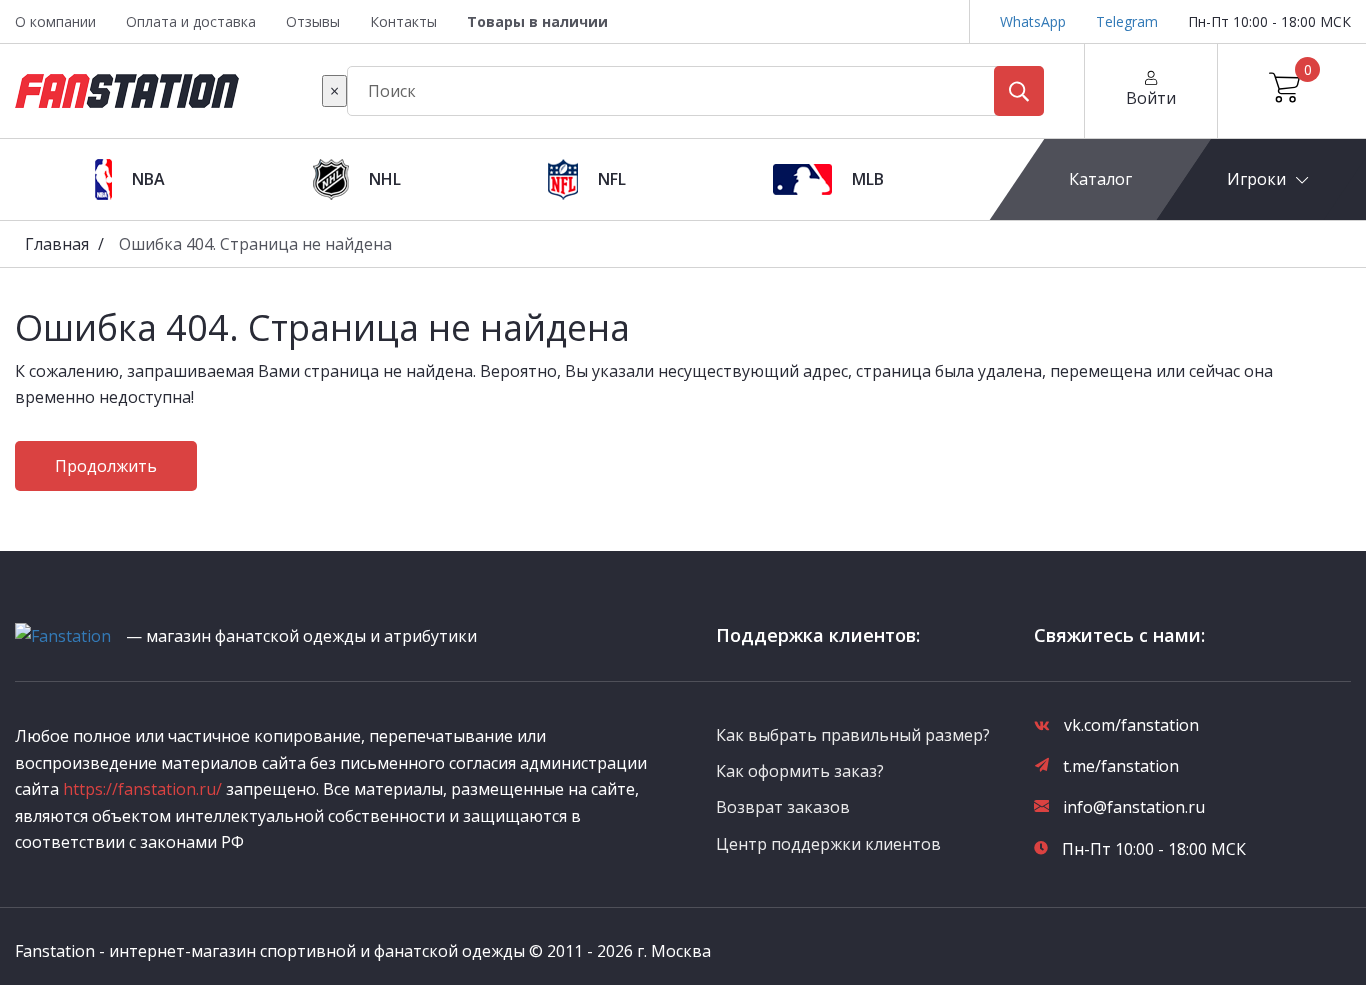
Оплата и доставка (191, 21)
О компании (55, 21)
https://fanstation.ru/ (142, 789)
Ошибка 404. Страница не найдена (255, 244)
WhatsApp (1033, 21)
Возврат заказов (783, 807)
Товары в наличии (537, 21)
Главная (57, 244)
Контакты (403, 21)
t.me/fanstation (1121, 766)
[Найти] (1019, 91)
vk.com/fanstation (1131, 725)
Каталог (1100, 179)
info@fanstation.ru (1134, 807)
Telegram (1127, 21)
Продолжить (106, 466)
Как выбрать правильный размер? (853, 735)
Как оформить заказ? (800, 771)
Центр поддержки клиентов (828, 844)
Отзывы (313, 21)
